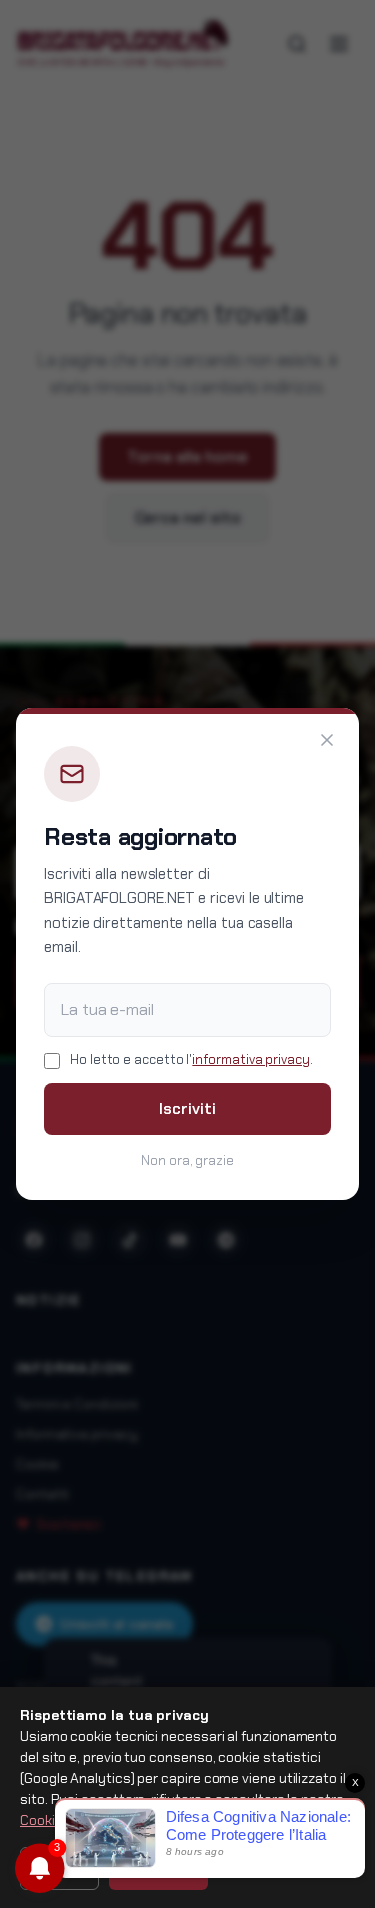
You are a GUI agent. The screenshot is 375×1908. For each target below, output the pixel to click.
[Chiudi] (327, 740)
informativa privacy (250, 1059)
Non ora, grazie (187, 1160)
